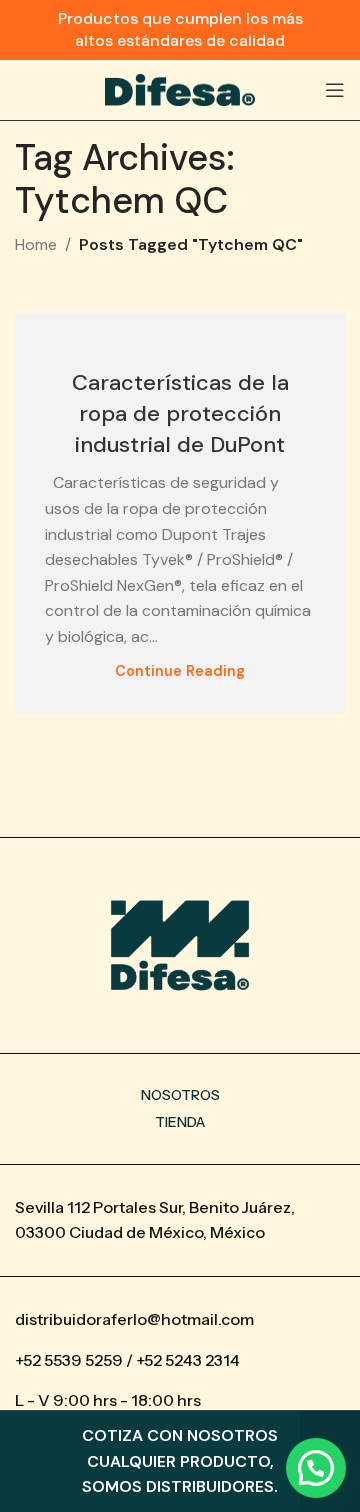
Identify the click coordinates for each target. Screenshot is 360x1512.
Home (36, 244)
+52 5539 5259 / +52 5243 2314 (127, 1360)
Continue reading (180, 671)
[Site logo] (180, 88)
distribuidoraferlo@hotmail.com (134, 1319)
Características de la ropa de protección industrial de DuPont (180, 413)
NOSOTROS (180, 1095)
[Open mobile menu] (335, 90)
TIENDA (180, 1122)
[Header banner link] (180, 30)
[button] (316, 1468)
